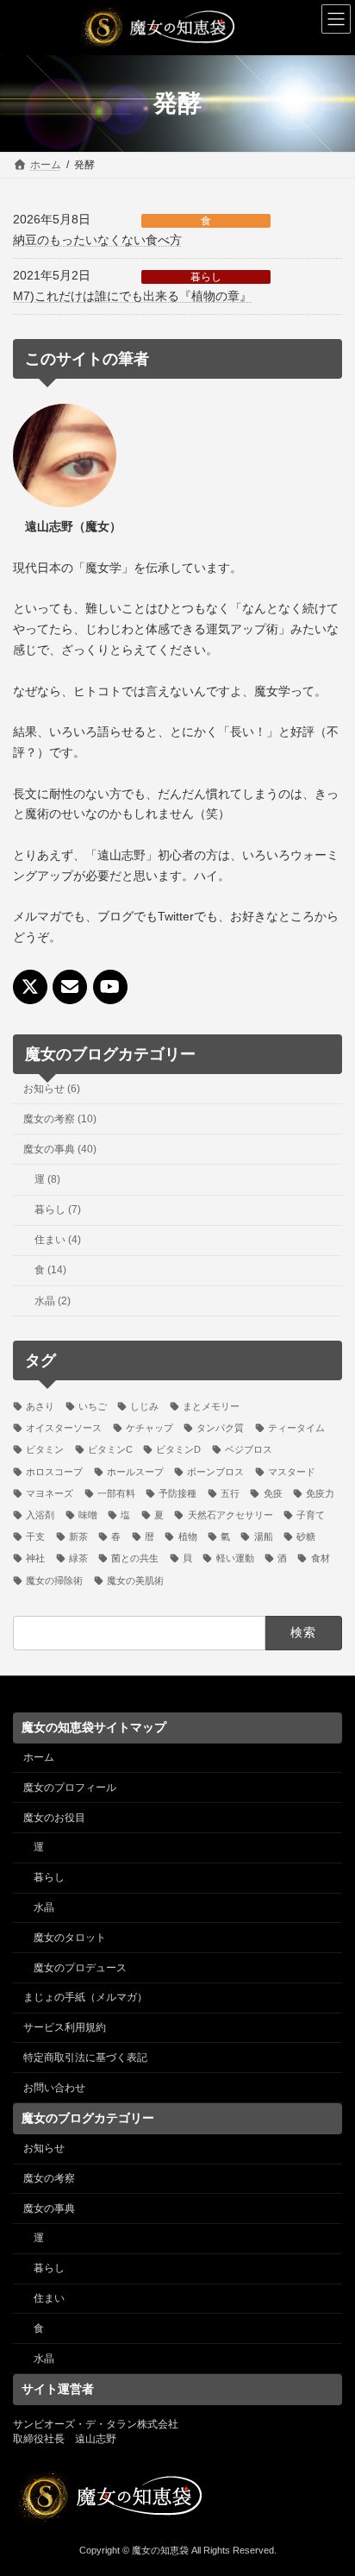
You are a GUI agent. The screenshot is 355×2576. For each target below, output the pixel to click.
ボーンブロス (215, 1472)
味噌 (88, 1515)
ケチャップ (149, 1429)
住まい (49, 2298)
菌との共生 (135, 1559)
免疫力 (320, 1493)
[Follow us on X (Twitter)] (30, 988)
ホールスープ (135, 1472)
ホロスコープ (54, 1472)
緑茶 (78, 1559)
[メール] (70, 988)
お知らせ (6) (52, 1089)
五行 (230, 1493)
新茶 (78, 1537)
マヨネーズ (50, 1493)
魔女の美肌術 (135, 1580)
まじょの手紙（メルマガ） (85, 1997)
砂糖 (306, 1537)
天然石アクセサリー (230, 1515)
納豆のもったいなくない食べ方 (97, 240)
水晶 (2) (53, 1301)
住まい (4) (58, 1241)
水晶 (44, 1907)
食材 (320, 1559)
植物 (187, 1537)
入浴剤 (40, 1515)
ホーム (39, 1757)
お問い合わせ (54, 2087)
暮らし (206, 277)
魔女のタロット (70, 1937)
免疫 (273, 1493)
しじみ (144, 1406)
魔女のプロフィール (70, 1787)
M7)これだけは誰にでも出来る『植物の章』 (132, 296)
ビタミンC (110, 1450)
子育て (311, 1515)
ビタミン (45, 1450)
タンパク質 (220, 1429)
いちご (93, 1406)
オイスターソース (64, 1429)
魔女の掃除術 (54, 1580)
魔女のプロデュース (80, 1967)
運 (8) (47, 1179)
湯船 (263, 1537)
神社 (35, 1559)
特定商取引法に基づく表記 (85, 2057)
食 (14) (50, 1271)
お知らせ (44, 2148)
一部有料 (116, 1493)
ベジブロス (249, 1450)
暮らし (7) (58, 1209)
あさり (40, 1406)
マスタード (292, 1472)
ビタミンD (178, 1450)
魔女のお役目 (54, 1817)
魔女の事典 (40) (60, 1149)
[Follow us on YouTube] (110, 988)
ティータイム (296, 1429)
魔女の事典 (49, 2208)
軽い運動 (235, 1559)
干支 (35, 1537)
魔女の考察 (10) (60, 1119)
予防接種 (177, 1493)
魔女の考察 (49, 2177)
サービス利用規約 (65, 2027)
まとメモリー (211, 1406)
